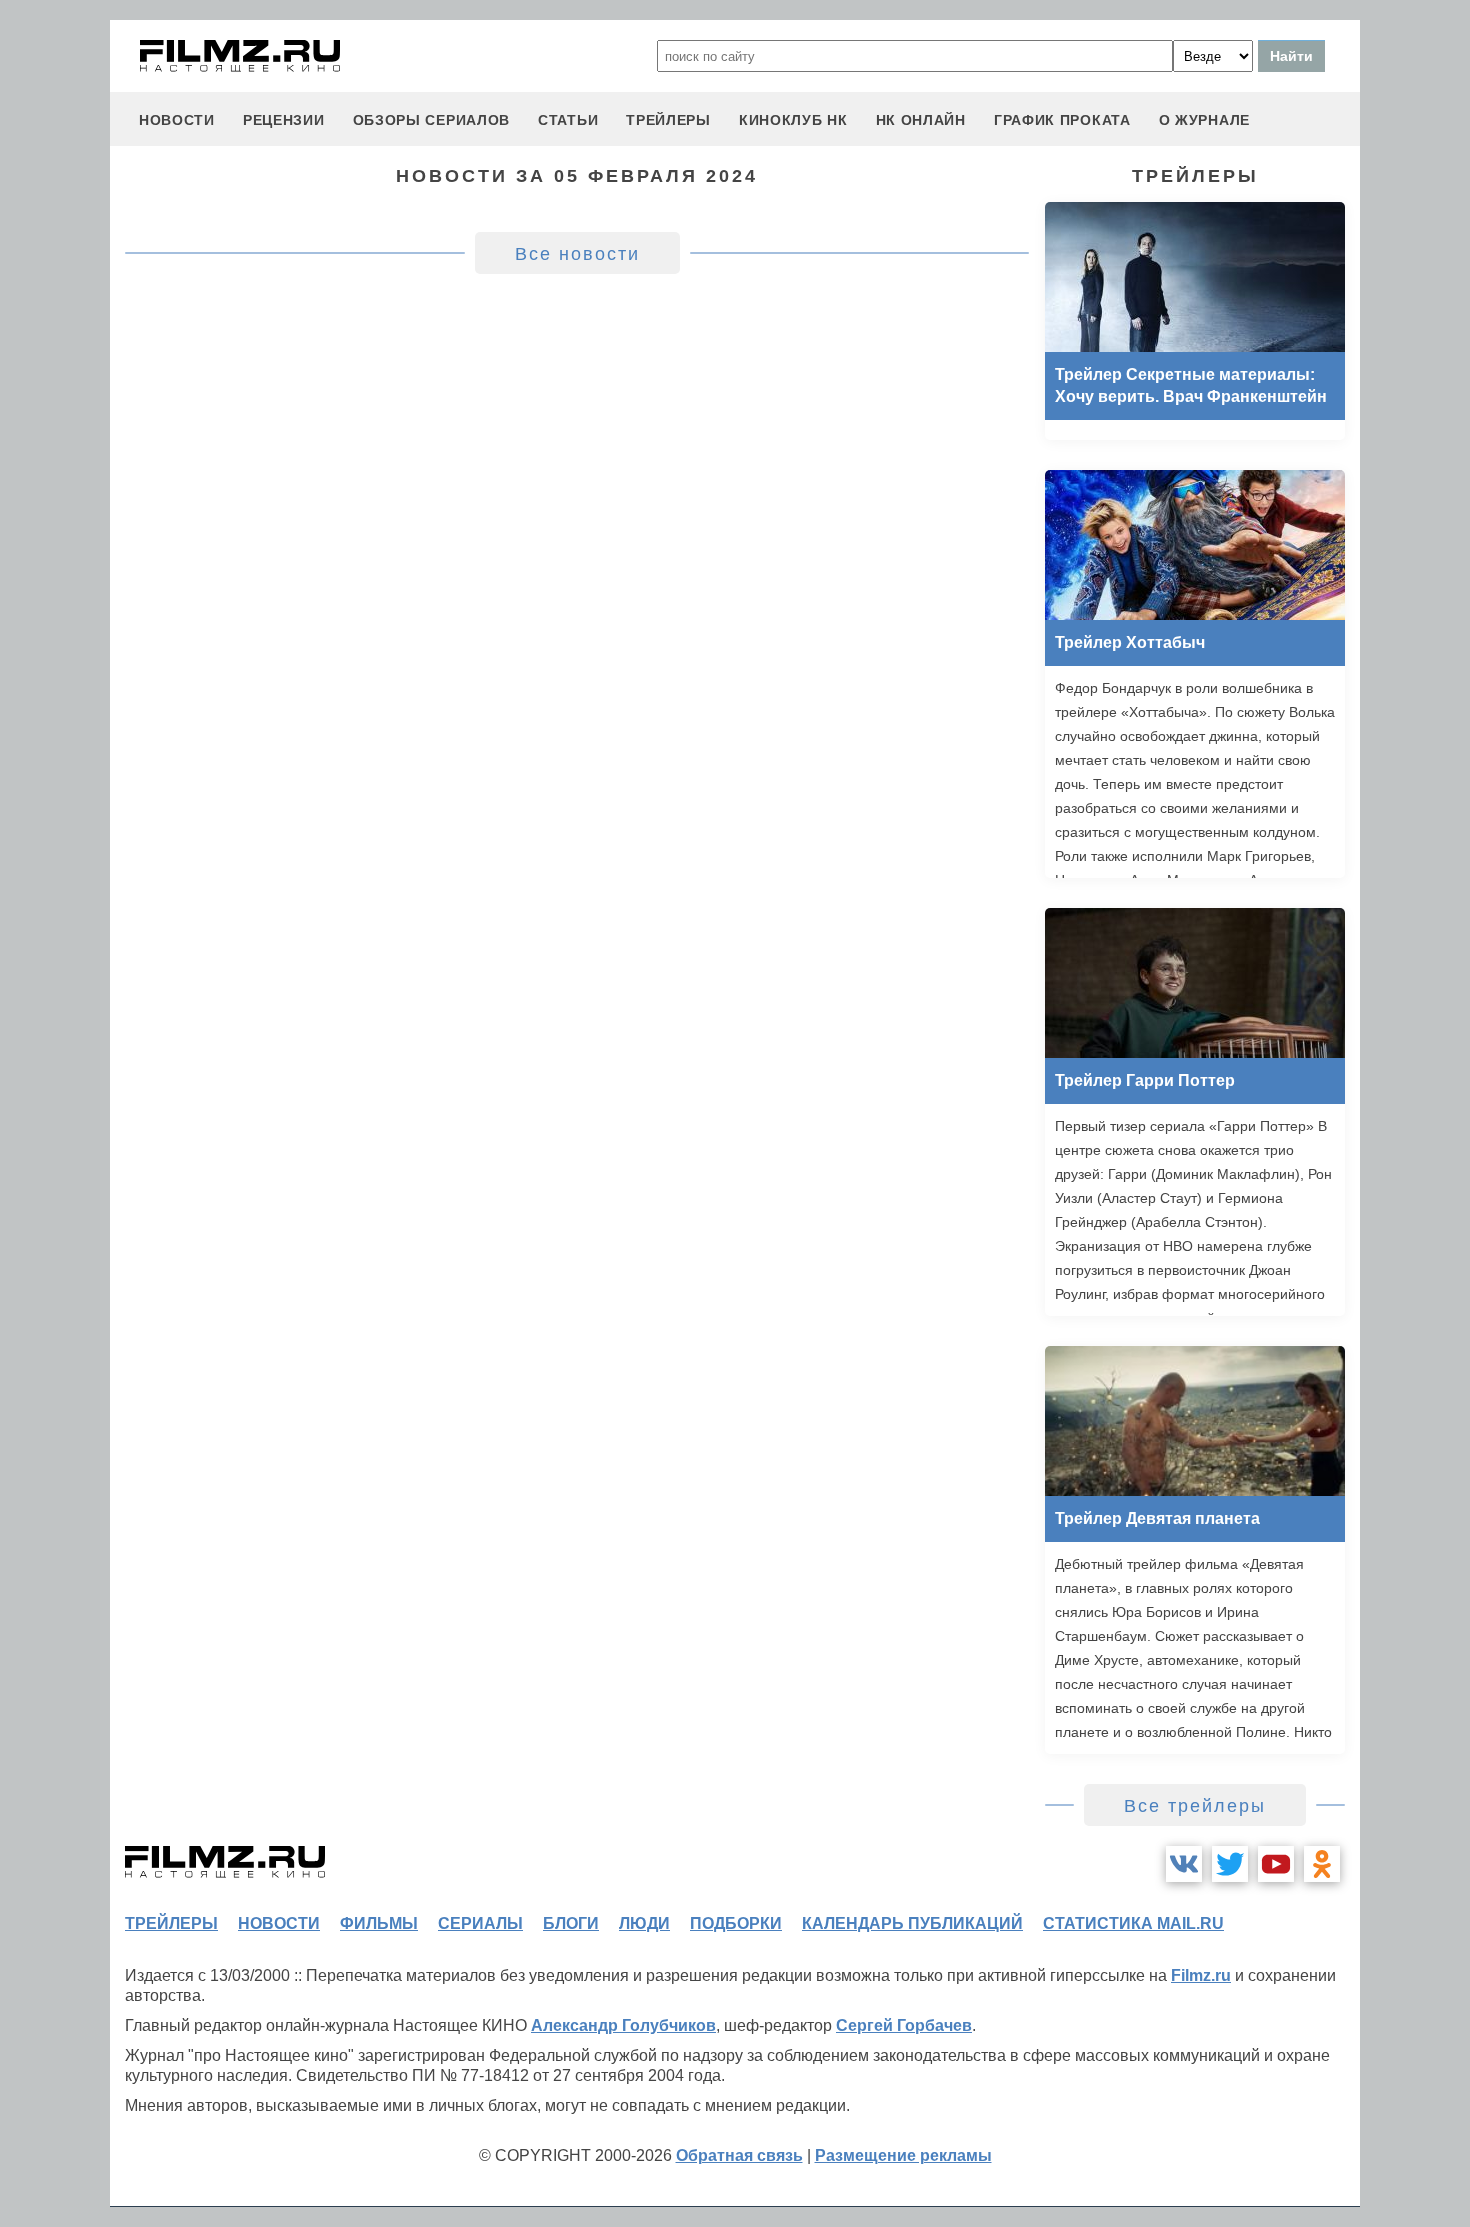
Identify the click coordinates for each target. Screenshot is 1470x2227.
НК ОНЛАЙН (921, 120)
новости (177, 120)
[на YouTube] (1276, 1864)
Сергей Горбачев (904, 2025)
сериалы (480, 1923)
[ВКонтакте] (1184, 1864)
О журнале (1204, 120)
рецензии (284, 120)
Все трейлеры (1195, 1806)
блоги (571, 1923)
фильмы (379, 1923)
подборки (736, 1923)
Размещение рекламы (903, 2155)
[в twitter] (1230, 1864)
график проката (1062, 120)
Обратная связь (739, 2155)
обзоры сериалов (432, 120)
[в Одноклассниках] (1322, 1864)
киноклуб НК (793, 120)
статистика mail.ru (1133, 1923)
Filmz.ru (1201, 1975)
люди (644, 1923)
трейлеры (668, 120)
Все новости (577, 254)
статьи (568, 120)
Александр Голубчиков (623, 2025)
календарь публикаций (912, 1923)
